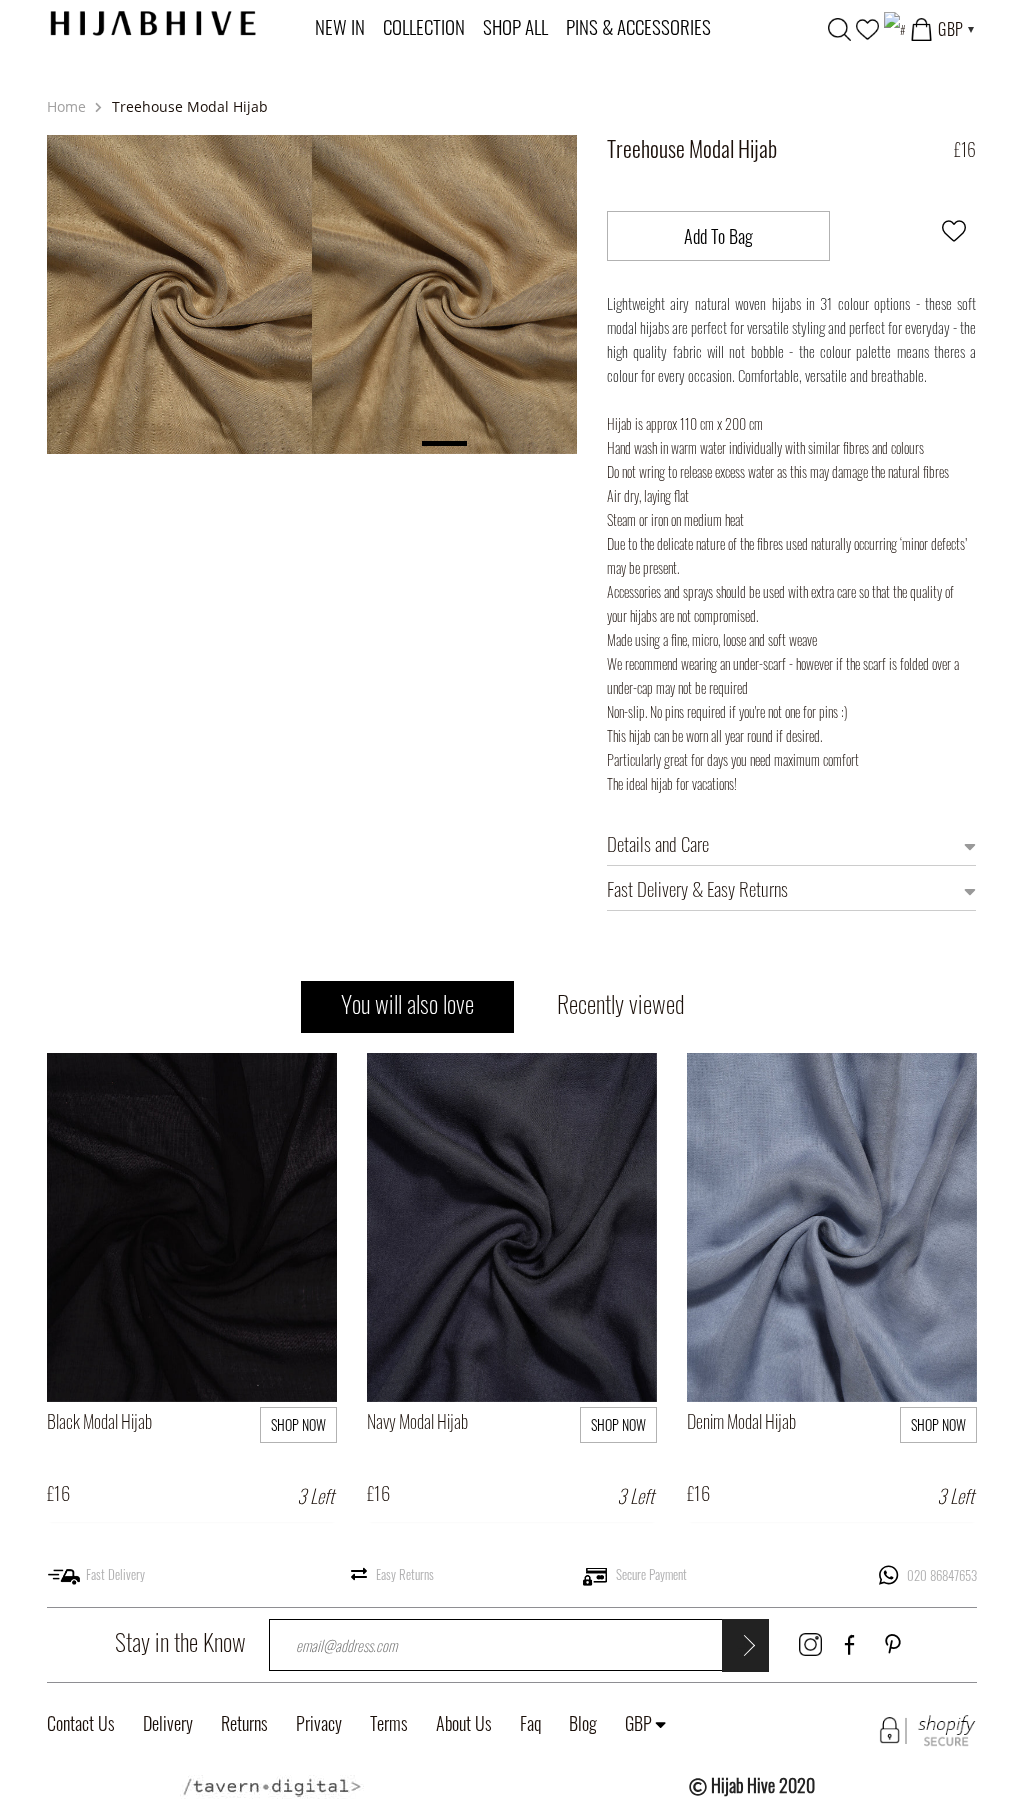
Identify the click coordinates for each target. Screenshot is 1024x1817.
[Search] (839, 27)
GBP (638, 1723)
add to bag (260, 1340)
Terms (389, 1723)
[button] (954, 234)
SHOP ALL (515, 26)
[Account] (894, 27)
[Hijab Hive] (152, 20)
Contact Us (81, 1723)
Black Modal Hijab (99, 1421)
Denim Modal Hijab (741, 1421)
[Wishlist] (867, 27)
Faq (530, 1723)
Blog (583, 1723)
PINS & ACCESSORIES (638, 26)
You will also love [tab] (407, 1003)
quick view (121, 1340)
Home (68, 106)
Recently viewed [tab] (620, 1003)
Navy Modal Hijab (417, 1421)
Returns (244, 1723)
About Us (464, 1723)
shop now (298, 1424)
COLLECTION (424, 26)
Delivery (168, 1723)
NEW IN (340, 26)
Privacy (319, 1723)
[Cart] (921, 27)
